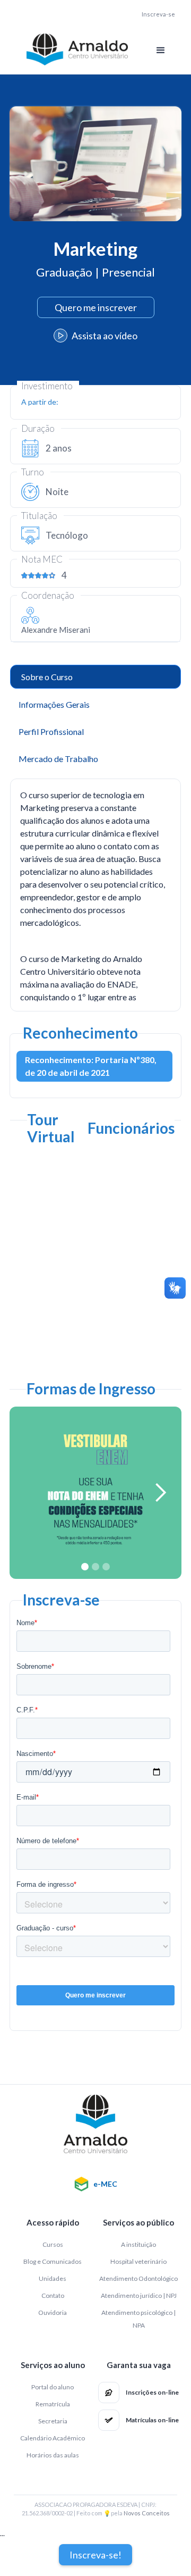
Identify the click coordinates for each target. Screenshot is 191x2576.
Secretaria (53, 2421)
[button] (161, 51)
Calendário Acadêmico (53, 2438)
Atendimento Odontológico (138, 2278)
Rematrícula (53, 2404)
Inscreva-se (158, 14)
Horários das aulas (53, 2455)
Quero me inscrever (96, 307)
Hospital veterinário (138, 2261)
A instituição (138, 2244)
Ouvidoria (53, 2312)
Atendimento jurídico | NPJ (139, 2295)
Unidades (53, 2278)
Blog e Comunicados (53, 2261)
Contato (53, 2295)
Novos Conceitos (147, 2513)
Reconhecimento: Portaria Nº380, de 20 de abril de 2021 (91, 1066)
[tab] (95, 677)
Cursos (53, 2244)
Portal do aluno (53, 2387)
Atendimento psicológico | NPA (138, 2319)
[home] (74, 49)
